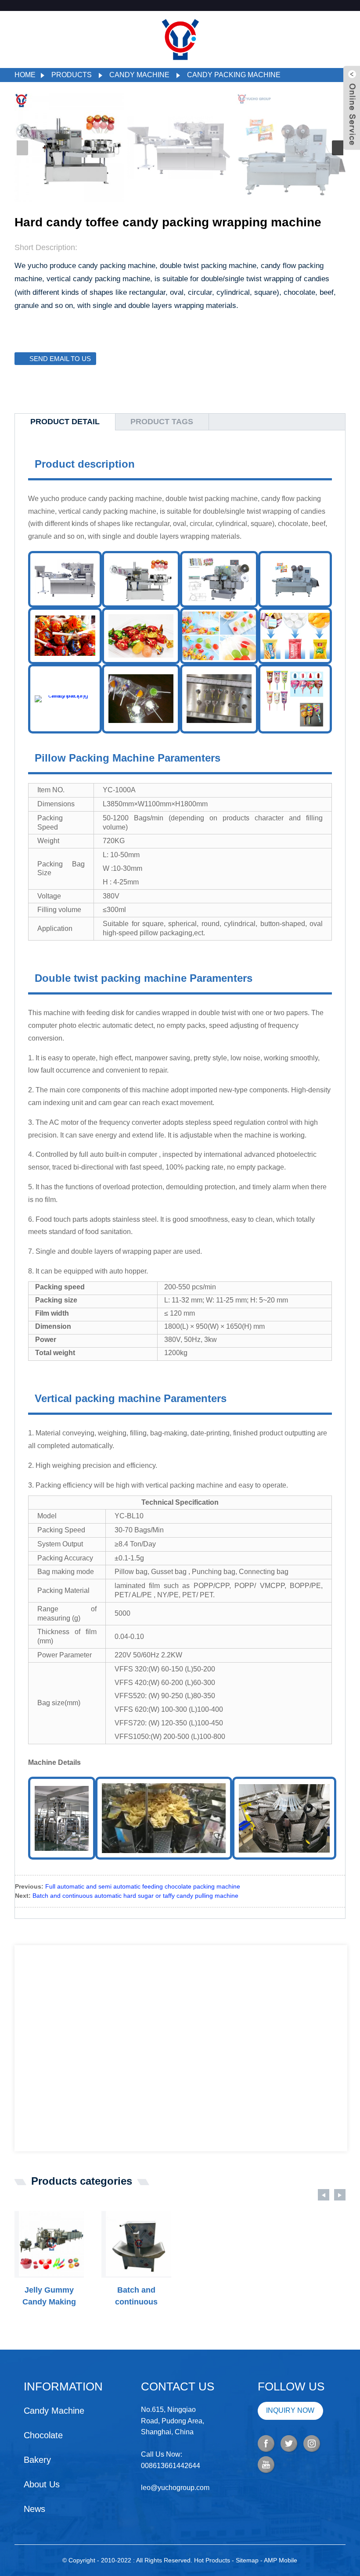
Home (25, 75)
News (34, 2509)
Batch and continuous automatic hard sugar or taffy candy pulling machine (135, 1896)
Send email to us (60, 359)
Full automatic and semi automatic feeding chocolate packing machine (143, 1886)
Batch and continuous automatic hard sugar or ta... (136, 2297)
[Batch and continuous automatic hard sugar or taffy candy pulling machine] (139, 2244)
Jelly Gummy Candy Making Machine (49, 2297)
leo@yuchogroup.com (175, 2488)
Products (72, 75)
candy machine (139, 75)
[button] (338, 148)
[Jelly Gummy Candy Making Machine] (52, 2244)
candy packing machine (234, 75)
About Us (42, 2484)
